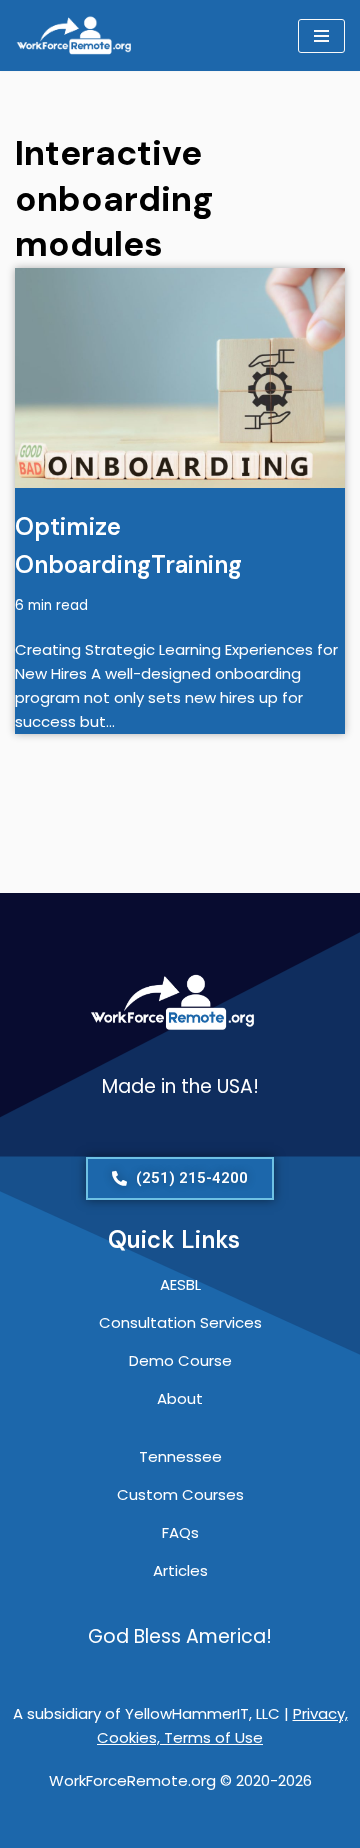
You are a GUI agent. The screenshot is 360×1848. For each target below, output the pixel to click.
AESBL (180, 1284)
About (180, 1398)
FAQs (180, 1532)
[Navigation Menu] (321, 36)
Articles (180, 1570)
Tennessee (180, 1456)
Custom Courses (180, 1494)
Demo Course (180, 1360)
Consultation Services (180, 1322)
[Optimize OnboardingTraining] (180, 378)
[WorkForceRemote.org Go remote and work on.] (75, 35)
